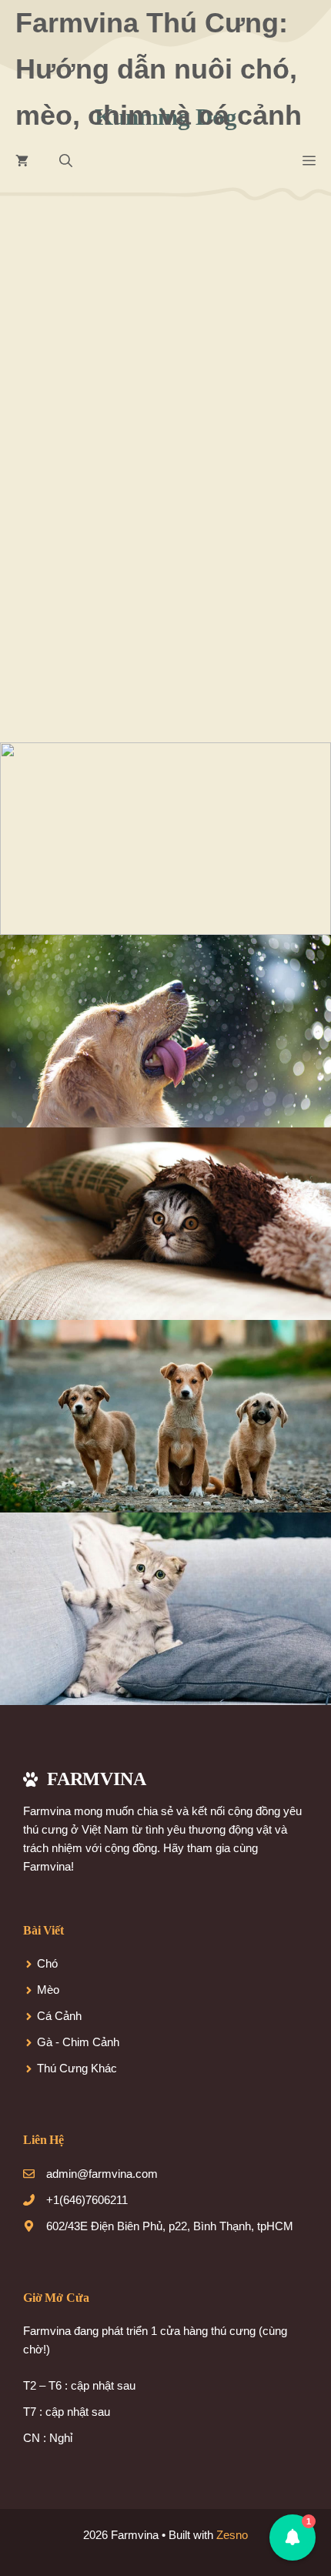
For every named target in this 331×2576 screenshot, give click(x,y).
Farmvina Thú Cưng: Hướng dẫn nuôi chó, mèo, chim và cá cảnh (159, 69)
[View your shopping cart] (22, 162)
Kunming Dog (207, 472)
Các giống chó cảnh (110, 472)
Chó (47, 1963)
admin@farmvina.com (102, 2174)
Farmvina (81, 450)
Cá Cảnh (59, 2016)
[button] (66, 162)
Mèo (48, 1990)
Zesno (232, 2535)
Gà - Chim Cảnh (78, 2042)
